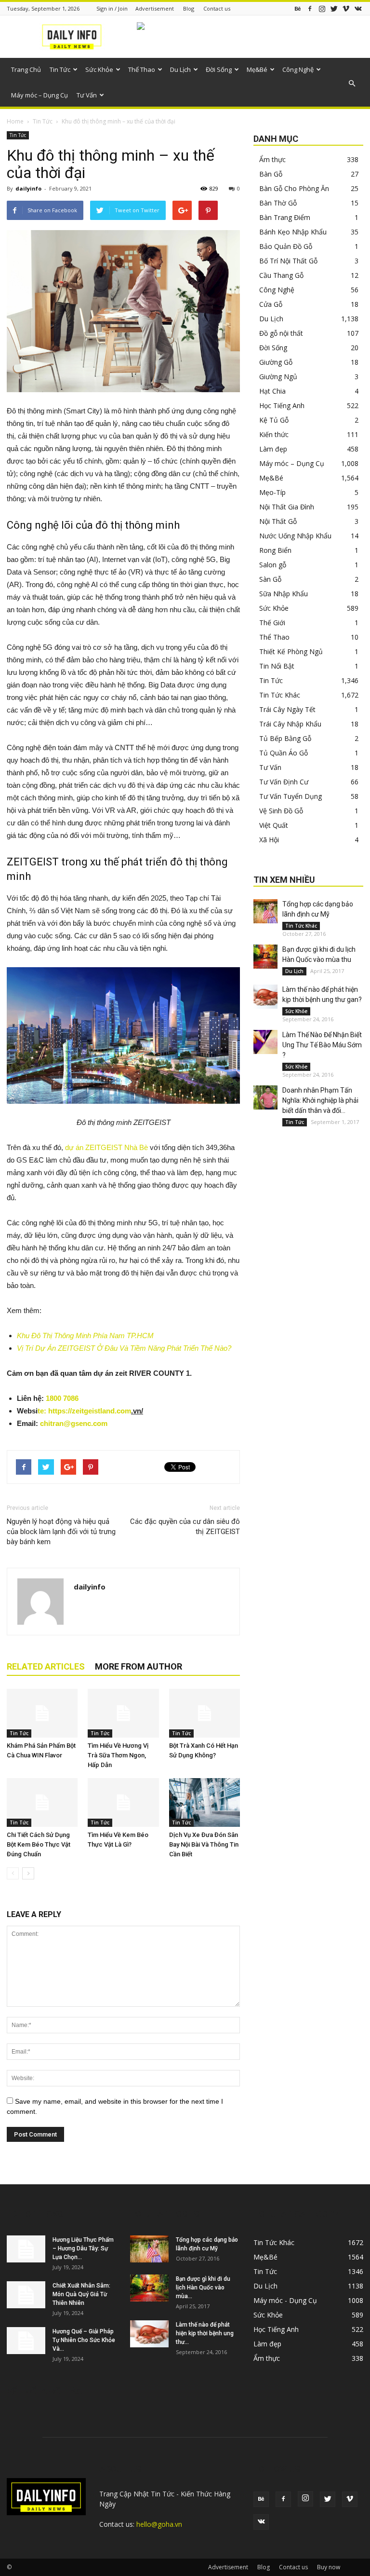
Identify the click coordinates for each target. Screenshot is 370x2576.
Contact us (217, 8)
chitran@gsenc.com (74, 1423)
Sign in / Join (112, 8)
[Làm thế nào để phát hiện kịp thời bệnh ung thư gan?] (265, 997)
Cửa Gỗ (271, 304)
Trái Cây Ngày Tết (287, 709)
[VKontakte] (358, 8)
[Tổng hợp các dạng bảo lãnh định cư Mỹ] (265, 911)
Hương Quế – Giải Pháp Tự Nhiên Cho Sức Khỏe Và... (84, 2340)
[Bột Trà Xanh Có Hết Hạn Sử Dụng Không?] (205, 1713)
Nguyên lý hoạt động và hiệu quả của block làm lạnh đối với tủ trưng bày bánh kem (61, 1532)
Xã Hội (269, 840)
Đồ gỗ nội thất (281, 333)
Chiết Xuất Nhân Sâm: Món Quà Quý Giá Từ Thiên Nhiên (81, 2294)
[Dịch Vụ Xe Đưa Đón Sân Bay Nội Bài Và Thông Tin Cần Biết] (205, 1802)
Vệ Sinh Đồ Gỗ (281, 811)
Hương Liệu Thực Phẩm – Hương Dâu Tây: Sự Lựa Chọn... (83, 2248)
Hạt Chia (272, 391)
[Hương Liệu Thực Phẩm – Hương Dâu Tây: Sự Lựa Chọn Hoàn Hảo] (26, 2249)
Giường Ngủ (278, 377)
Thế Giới (272, 623)
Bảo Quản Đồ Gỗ (286, 246)
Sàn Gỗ (270, 579)
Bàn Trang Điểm (285, 217)
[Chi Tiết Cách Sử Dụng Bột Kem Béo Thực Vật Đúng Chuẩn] (42, 1802)
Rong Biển (275, 550)
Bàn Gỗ (271, 174)
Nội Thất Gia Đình (287, 507)
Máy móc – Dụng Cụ (40, 95)
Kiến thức (274, 434)
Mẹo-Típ (272, 492)
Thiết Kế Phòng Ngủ (291, 651)
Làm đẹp (273, 449)
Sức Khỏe (99, 69)
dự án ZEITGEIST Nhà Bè (106, 1147)
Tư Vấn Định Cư (284, 782)
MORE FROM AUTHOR (139, 1666)
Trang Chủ (26, 69)
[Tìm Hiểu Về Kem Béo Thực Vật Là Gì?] (123, 1802)
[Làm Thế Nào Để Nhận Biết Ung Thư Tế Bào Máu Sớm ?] (265, 1042)
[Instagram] (322, 8)
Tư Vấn (87, 95)
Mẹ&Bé (257, 69)
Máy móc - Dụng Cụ (285, 2300)
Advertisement (155, 8)
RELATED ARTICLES (46, 1666)
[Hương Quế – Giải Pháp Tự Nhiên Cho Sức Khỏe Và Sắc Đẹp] (26, 2341)
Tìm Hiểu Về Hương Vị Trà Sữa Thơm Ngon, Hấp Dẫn (118, 1755)
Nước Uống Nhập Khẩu (295, 536)
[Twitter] (334, 8)
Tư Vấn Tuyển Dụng (291, 796)
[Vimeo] (346, 8)
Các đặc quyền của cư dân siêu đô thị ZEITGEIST (185, 1527)
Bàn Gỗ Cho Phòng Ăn (294, 188)
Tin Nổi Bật (277, 666)
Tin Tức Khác (280, 695)
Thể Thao (142, 69)
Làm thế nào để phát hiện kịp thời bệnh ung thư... (205, 2333)
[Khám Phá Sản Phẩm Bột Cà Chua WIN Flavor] (42, 1713)
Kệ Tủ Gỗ (274, 420)
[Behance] (298, 8)
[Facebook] (310, 8)
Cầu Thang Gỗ (281, 275)
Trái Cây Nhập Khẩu (290, 724)
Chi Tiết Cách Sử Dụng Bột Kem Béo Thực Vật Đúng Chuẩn (39, 1844)
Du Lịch (180, 69)
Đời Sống (219, 69)
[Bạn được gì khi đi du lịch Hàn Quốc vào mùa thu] (265, 957)
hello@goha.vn (159, 2524)
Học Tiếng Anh (282, 405)
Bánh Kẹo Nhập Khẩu (293, 232)
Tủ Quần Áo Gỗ (284, 753)
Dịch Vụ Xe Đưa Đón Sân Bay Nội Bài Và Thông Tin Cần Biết (204, 1844)
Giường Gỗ (276, 362)
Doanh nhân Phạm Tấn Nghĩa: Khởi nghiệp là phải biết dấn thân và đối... (320, 1100)
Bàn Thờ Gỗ (278, 203)
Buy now (329, 2567)
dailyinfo (28, 188)
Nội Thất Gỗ (278, 521)
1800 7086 (62, 1398)
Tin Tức (60, 69)
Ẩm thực (272, 159)
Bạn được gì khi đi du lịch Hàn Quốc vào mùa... (203, 2288)
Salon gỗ (273, 565)
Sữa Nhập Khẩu (284, 594)
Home (15, 121)
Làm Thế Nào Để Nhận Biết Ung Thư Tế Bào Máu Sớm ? (322, 1045)
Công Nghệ (298, 69)
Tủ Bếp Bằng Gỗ (285, 738)
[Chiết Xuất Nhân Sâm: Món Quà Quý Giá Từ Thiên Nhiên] (26, 2295)
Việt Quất (274, 825)
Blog (189, 8)
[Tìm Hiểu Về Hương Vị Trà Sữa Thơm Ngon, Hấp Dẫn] (123, 1713)
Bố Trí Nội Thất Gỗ (288, 261)
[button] (352, 83)
